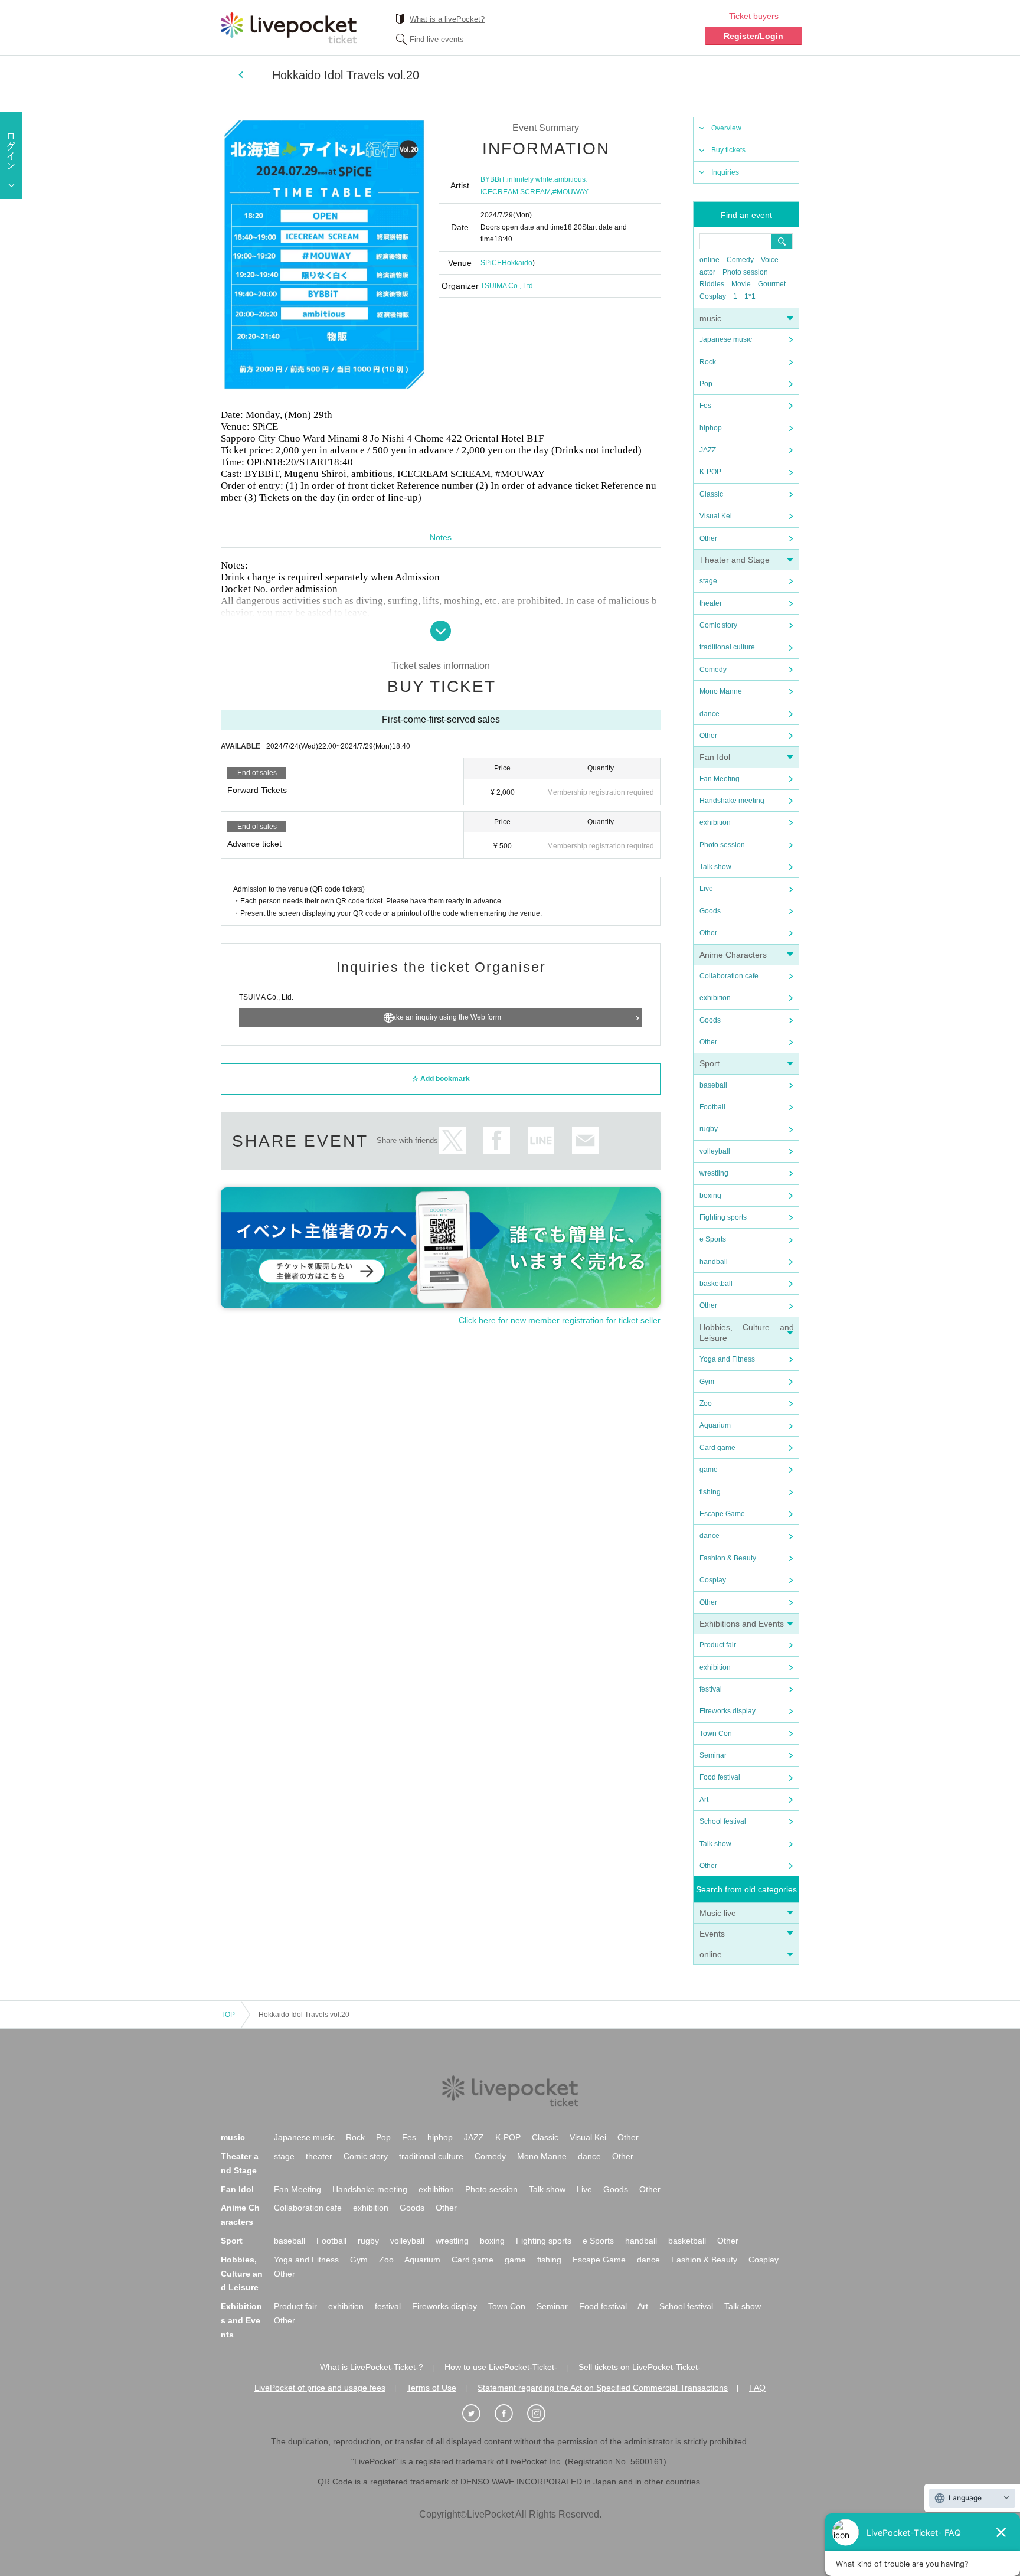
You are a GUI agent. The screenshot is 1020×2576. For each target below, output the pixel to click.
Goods (710, 911)
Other (708, 538)
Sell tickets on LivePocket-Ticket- (640, 2367)
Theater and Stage (735, 560)
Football (712, 1107)
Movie (741, 284)
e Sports (713, 1239)
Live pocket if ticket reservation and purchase (289, 28)
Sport (710, 1063)
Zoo (706, 1403)
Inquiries (725, 172)
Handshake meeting (732, 801)
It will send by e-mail (585, 1140)
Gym (707, 1382)
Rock (708, 362)
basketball (716, 1284)
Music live (718, 1913)
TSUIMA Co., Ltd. (508, 286)
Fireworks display (728, 1711)
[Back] (241, 74)
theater (711, 603)
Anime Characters (733, 955)
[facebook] (510, 2414)
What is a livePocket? (447, 19)
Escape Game (722, 1514)
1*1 (750, 296)
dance (710, 714)
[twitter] (478, 2414)
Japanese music (726, 339)
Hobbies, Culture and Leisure (242, 2274)
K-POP (710, 472)
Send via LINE (541, 1140)
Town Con (716, 1733)
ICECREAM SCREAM (516, 192)
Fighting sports (723, 1217)
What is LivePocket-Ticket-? (372, 2367)
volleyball (715, 1151)
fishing (710, 1492)
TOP (228, 2015)
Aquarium (715, 1425)
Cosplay (713, 296)
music (710, 318)
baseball (713, 1085)
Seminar (713, 1755)
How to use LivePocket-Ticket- (501, 2367)
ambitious (570, 179)
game (709, 1470)
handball (714, 1262)
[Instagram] (542, 2414)
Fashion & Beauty (728, 1558)
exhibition (715, 822)
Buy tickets (728, 150)
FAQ (757, 2388)
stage (708, 581)
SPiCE (491, 263)
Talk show (715, 867)
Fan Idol (715, 757)
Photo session (745, 272)
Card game (717, 1448)
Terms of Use (431, 2388)
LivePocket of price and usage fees (320, 2388)
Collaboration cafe (729, 976)
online (710, 260)
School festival (723, 1821)
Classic (711, 494)
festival (711, 1689)
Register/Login (753, 36)
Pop (706, 384)
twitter (452, 1140)
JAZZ (708, 450)
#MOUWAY (571, 192)
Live (706, 889)
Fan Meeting (720, 779)
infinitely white (530, 179)
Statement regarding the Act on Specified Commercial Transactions (603, 2388)
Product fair (718, 1645)
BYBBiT (493, 179)
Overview (726, 128)
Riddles (712, 284)
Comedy (740, 260)
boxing (710, 1196)
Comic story (718, 625)
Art (704, 1800)
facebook (497, 1140)
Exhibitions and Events (742, 1624)
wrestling (714, 1173)
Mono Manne (721, 691)
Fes (705, 406)
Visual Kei (716, 516)
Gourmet (772, 284)
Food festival (720, 1777)
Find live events (437, 39)
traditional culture (727, 647)
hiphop (711, 428)
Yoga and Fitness (727, 1359)
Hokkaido (517, 263)
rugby (709, 1129)
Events (712, 1934)
